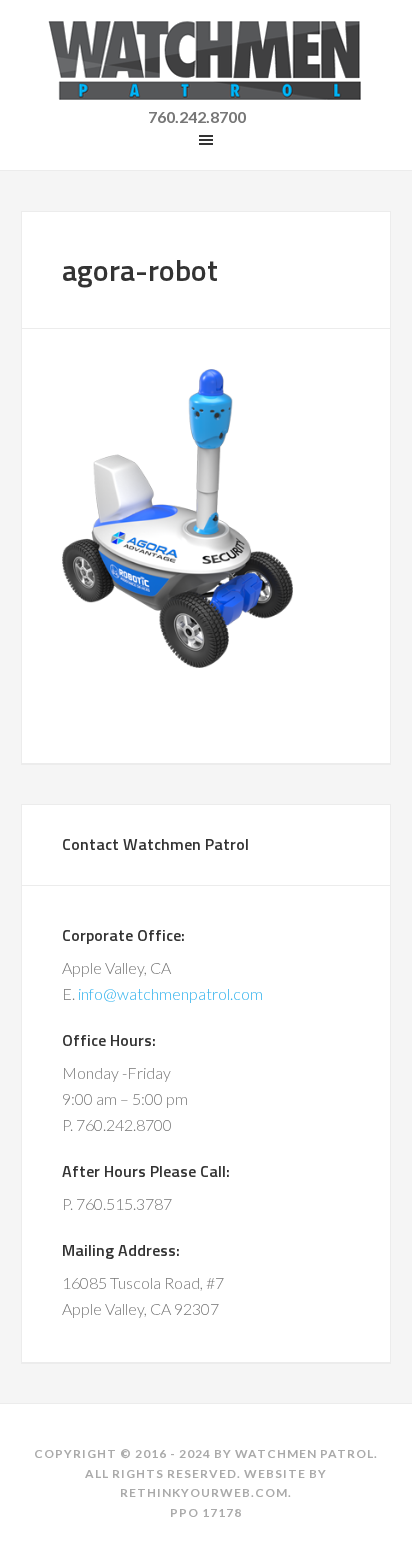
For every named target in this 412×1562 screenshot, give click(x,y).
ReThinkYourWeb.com (204, 1492)
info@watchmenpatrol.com (170, 993)
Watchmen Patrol (206, 60)
